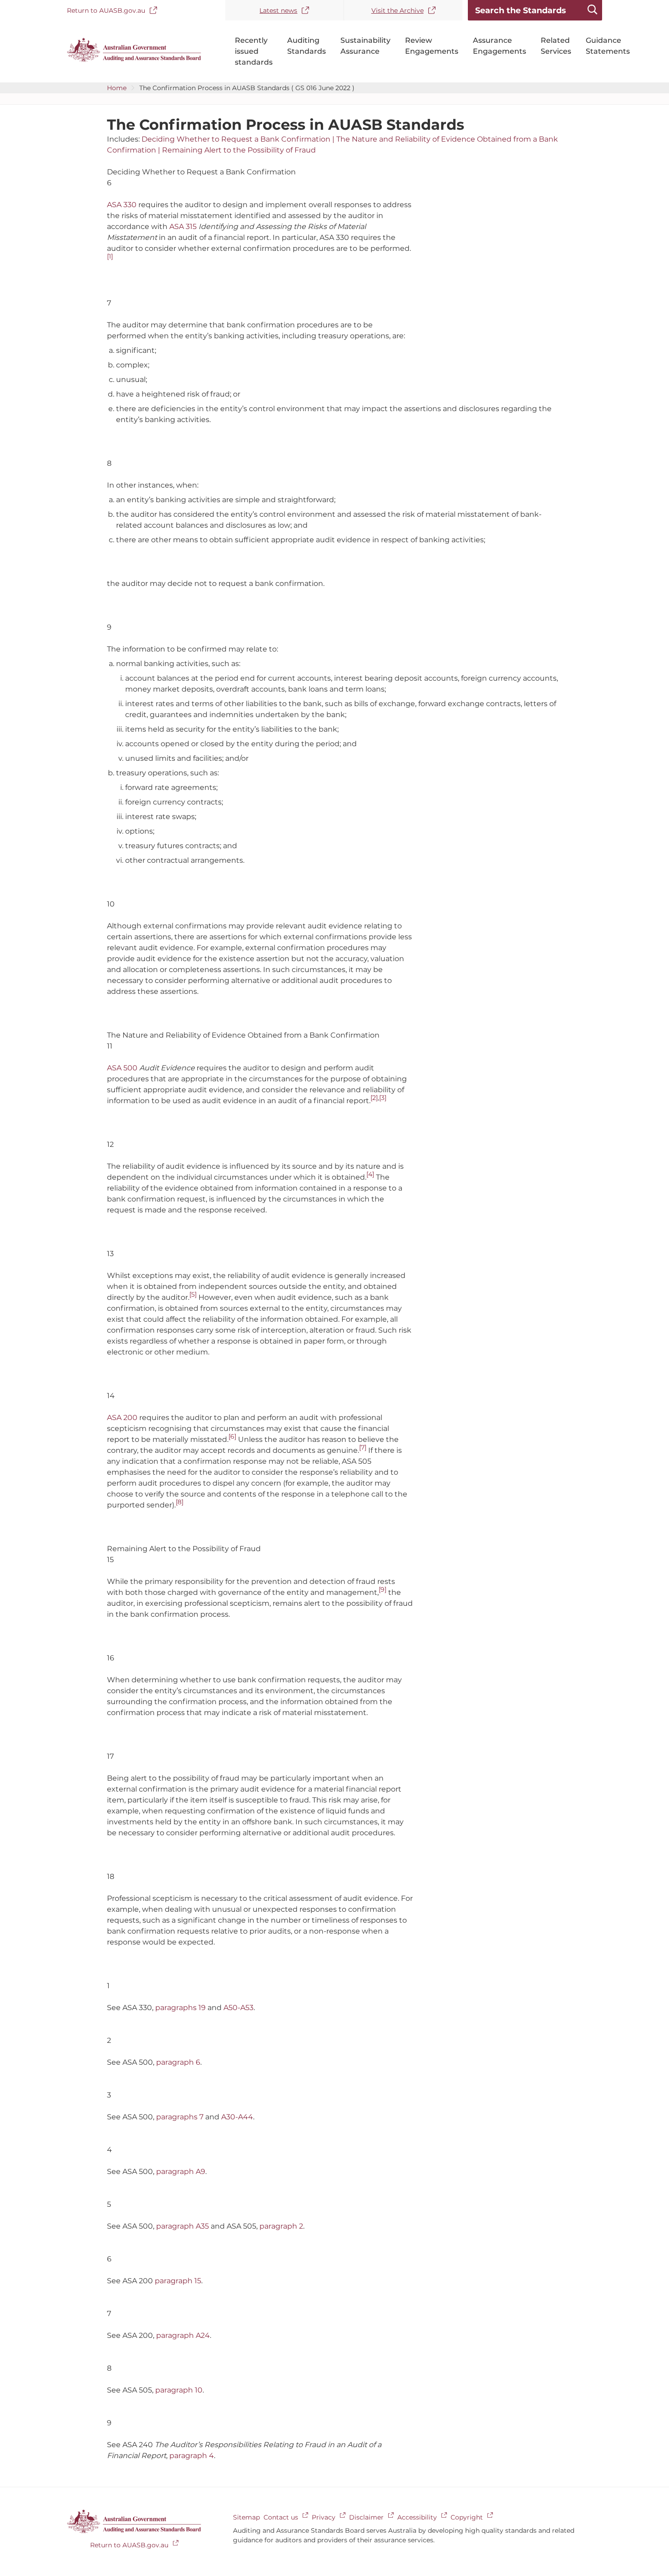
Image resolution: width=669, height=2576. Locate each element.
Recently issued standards (254, 51)
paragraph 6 (178, 2062)
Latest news (278, 10)
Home (117, 88)
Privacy (324, 2517)
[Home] (134, 60)
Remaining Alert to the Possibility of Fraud (239, 150)
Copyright (467, 2517)
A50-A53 (238, 2008)
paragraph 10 (179, 2390)
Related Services (556, 46)
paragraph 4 (192, 2456)
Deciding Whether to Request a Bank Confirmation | (239, 139)
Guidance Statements (608, 46)
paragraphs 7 (180, 2117)
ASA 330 (122, 205)
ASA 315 (183, 227)
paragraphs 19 (180, 2008)
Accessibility (417, 2517)
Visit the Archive (398, 10)
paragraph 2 (281, 2226)
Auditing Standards (307, 46)
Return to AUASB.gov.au (106, 10)
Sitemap (246, 2517)
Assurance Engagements (499, 46)
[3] (383, 1098)
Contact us (281, 2517)
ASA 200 (122, 1418)
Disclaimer (366, 2517)
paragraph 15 (178, 2281)
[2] (374, 1098)
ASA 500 (122, 1068)
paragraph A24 (183, 2335)
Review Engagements (432, 46)
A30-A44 (237, 2117)
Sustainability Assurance (365, 46)
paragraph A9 (181, 2171)
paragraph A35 (182, 2226)
